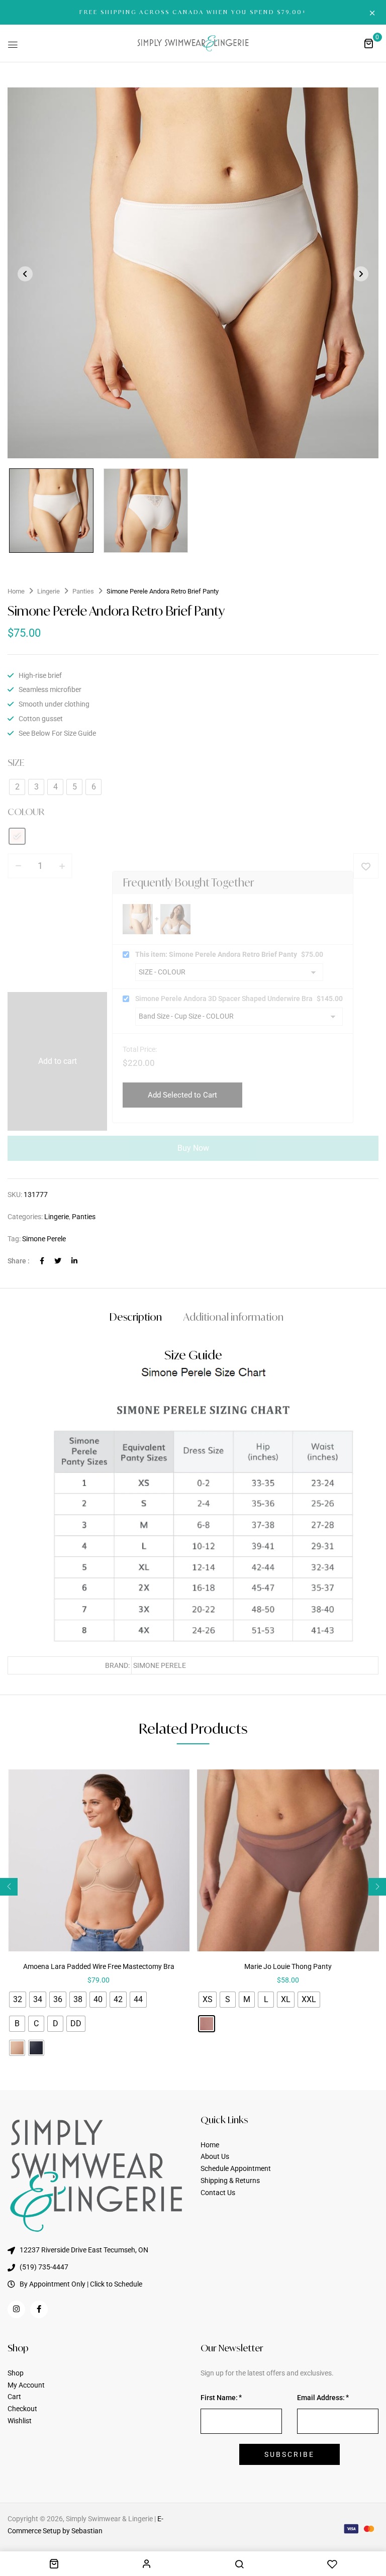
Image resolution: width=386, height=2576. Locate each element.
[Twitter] (58, 1261)
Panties (83, 591)
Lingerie (49, 591)
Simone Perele (44, 1239)
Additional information (233, 1317)
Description (136, 1317)
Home (16, 591)
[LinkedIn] (74, 1261)
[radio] (18, 2000)
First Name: (219, 2398)
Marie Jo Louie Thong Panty (288, 1966)
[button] (368, 43)
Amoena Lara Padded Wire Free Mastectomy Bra (99, 1966)
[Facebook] (42, 1261)
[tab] (136, 1318)
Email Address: (321, 2398)
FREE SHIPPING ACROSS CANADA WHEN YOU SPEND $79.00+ (193, 12)
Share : (19, 1261)
